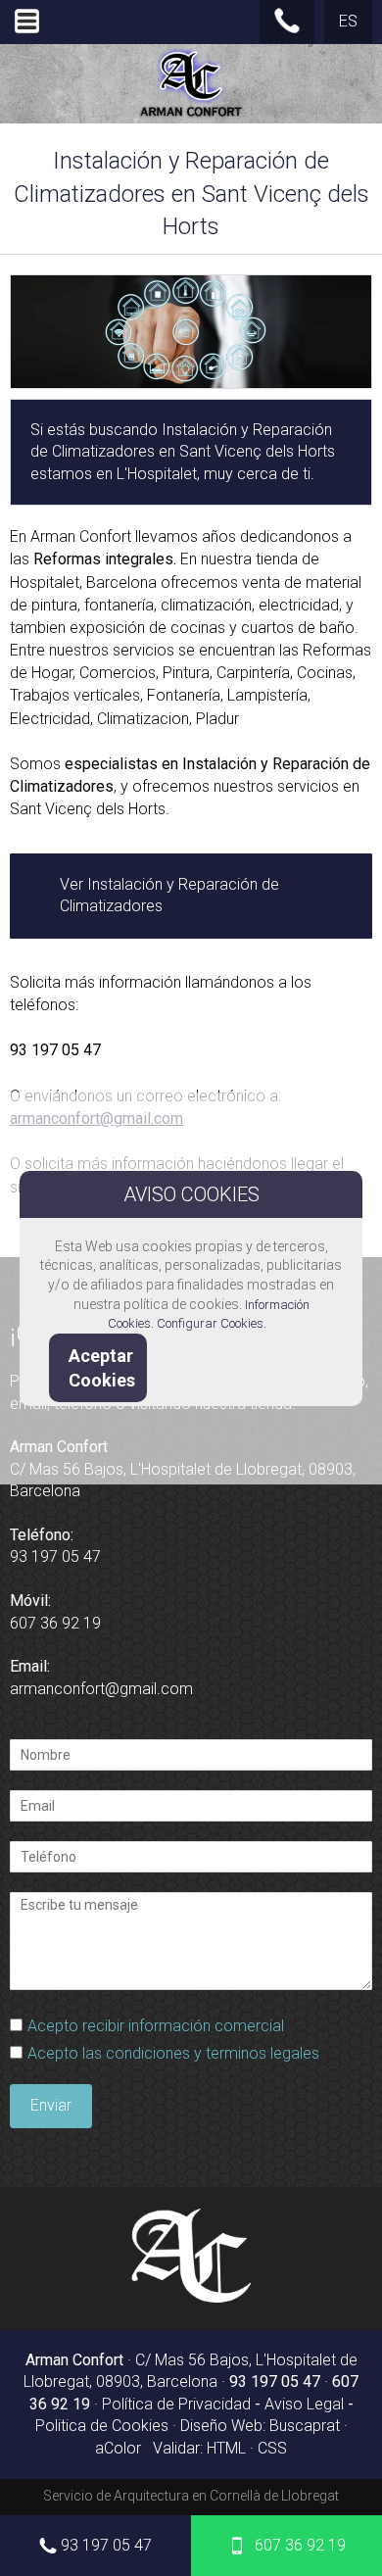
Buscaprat (305, 2426)
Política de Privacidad (176, 2404)
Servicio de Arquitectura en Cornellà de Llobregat (191, 2496)
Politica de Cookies (102, 2426)
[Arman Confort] (191, 2299)
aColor (118, 2448)
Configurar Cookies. (213, 1323)
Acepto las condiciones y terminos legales (173, 2053)
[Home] (191, 116)
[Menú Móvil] (27, 33)
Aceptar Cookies (102, 1368)
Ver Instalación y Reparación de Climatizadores (169, 895)
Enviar (51, 2105)
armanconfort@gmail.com (101, 1689)
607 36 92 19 (300, 2545)
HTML (226, 2448)
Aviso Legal (304, 2404)
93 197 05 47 (106, 2545)
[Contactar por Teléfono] (287, 29)
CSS (272, 2448)
